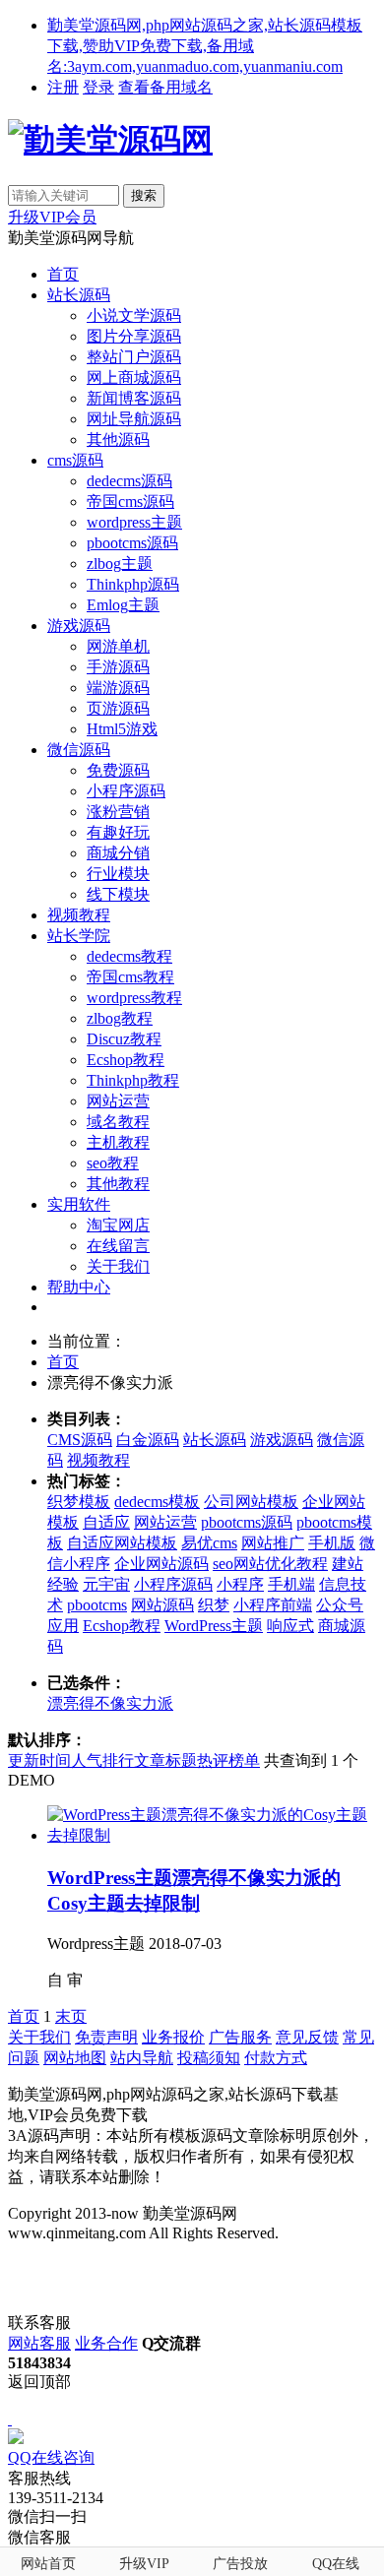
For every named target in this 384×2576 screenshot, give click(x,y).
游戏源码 (79, 626)
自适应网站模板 (122, 1543)
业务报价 (173, 2037)
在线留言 (118, 1246)
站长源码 (79, 295)
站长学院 (79, 936)
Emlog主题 (123, 605)
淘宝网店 (118, 1225)
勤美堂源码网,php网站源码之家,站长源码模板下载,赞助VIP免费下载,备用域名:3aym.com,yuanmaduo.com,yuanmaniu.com (205, 46)
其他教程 (118, 1184)
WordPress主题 (214, 1626)
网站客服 (39, 2343)
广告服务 (240, 2037)
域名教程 (118, 1122)
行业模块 (118, 874)
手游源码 (118, 667)
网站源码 (162, 1605)
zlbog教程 (120, 1018)
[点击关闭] (10, 2419)
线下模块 (118, 894)
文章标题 (165, 1760)
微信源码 (79, 750)
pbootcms (97, 1605)
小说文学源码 (134, 315)
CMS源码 (80, 1440)
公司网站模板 (251, 1502)
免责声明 (106, 2037)
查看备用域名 (165, 87)
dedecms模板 (157, 1502)
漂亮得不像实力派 (110, 1703)
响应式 (290, 1626)
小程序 (240, 1584)
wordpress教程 (134, 998)
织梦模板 (79, 1502)
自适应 (106, 1522)
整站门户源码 (134, 357)
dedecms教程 (129, 956)
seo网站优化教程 (270, 1564)
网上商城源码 (134, 377)
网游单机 (118, 646)
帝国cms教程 (130, 977)
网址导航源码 (134, 419)
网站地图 (75, 2058)
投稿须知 (209, 2058)
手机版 (332, 1543)
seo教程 (113, 1163)
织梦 (214, 1605)
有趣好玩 (118, 832)
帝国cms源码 (130, 502)
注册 (63, 87)
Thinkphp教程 (133, 1080)
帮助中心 (79, 1287)
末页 (71, 2016)
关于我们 (118, 1266)
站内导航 (142, 2058)
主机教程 (118, 1142)
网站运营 (118, 1101)
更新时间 (39, 1760)
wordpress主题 (134, 522)
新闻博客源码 (134, 398)
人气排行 (102, 1760)
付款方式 (276, 2058)
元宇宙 (106, 1584)
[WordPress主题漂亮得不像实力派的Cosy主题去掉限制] (212, 1835)
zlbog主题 (120, 564)
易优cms (209, 1543)
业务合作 (106, 2343)
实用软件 (79, 1204)
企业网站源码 (161, 1564)
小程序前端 (273, 1605)
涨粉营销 (118, 812)
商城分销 (118, 853)
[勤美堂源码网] (110, 140)
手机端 (291, 1584)
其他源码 (118, 440)
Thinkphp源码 (133, 584)
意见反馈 (307, 2037)
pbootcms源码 (132, 543)
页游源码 (118, 708)
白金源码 (148, 1440)
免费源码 (118, 770)
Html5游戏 (122, 729)
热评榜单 (228, 1760)
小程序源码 (126, 791)
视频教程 (79, 915)
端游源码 (118, 688)
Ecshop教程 (126, 1060)
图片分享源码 (134, 336)
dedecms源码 (129, 481)
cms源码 (75, 460)
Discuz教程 (124, 1039)
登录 (98, 87)
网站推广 (273, 1543)
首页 (63, 274)
